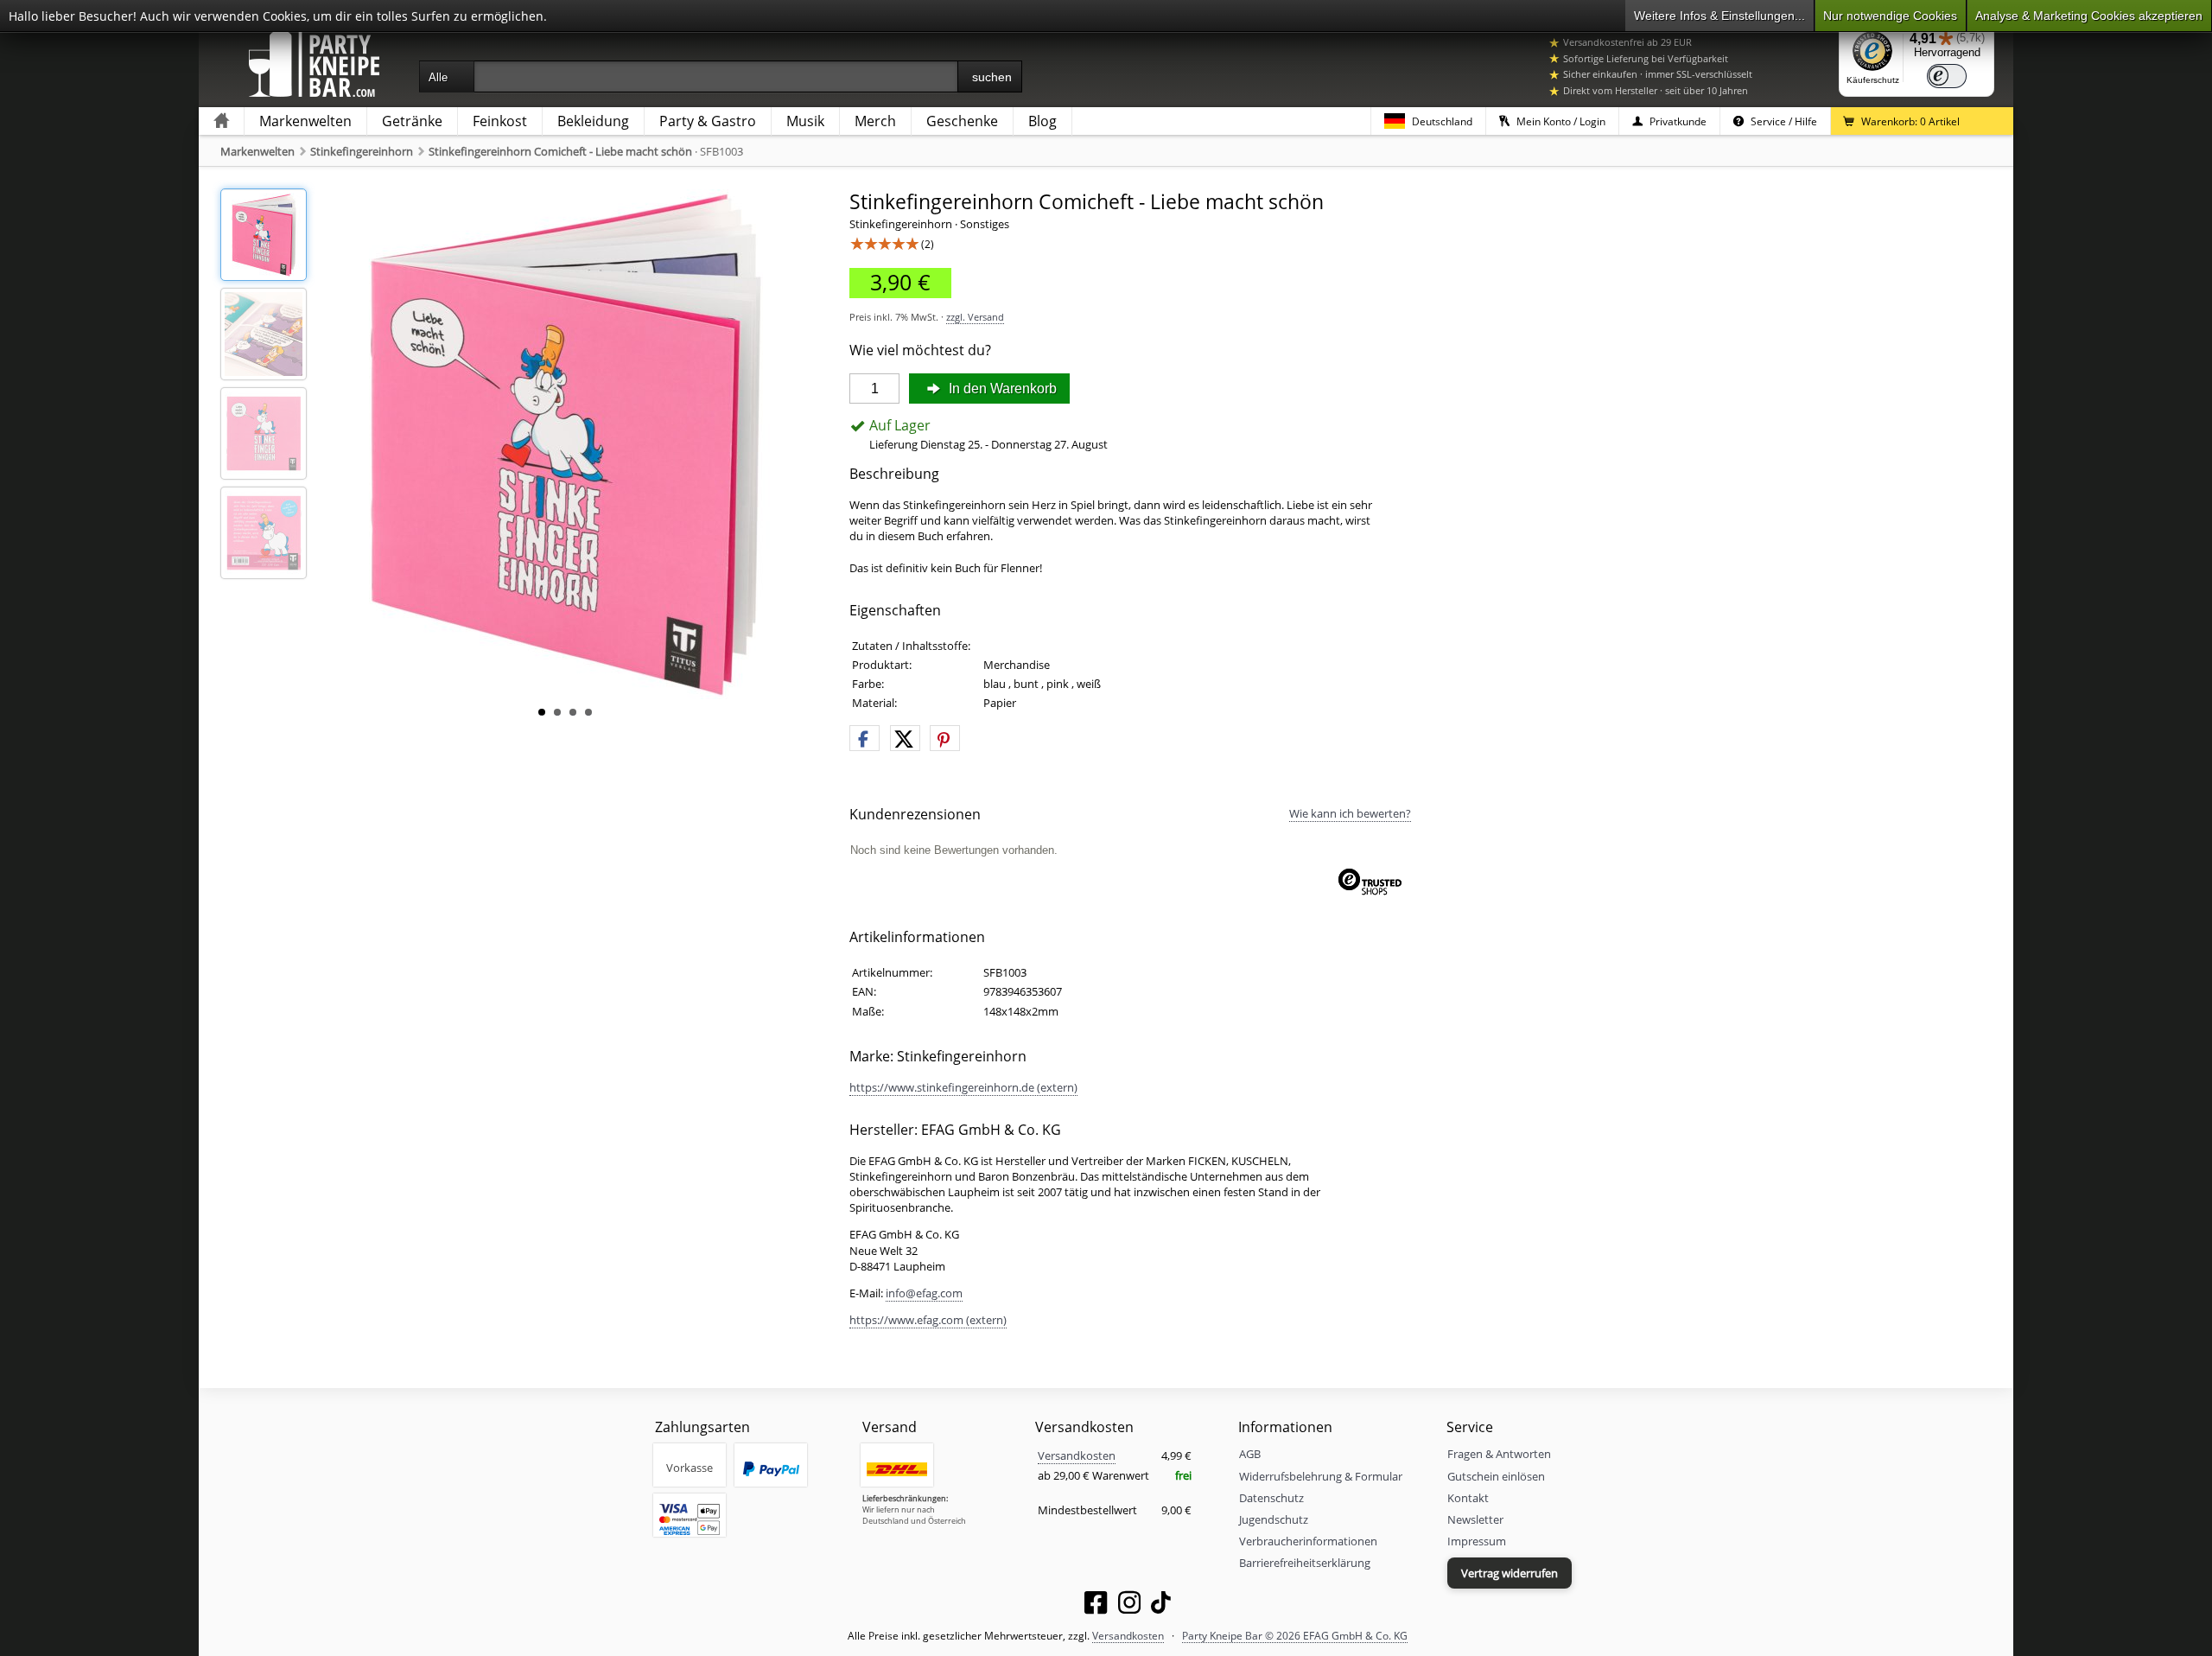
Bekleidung (593, 121)
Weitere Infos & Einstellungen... (1719, 16)
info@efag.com (924, 1293)
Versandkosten (1077, 1455)
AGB (1250, 1454)
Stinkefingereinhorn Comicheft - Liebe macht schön (560, 151)
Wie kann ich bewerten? (1350, 813)
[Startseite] (221, 121)
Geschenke (962, 121)
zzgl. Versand (975, 317)
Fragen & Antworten (1499, 1454)
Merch (875, 121)
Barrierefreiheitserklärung (1305, 1563)
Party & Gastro (708, 121)
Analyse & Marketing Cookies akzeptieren (2089, 16)
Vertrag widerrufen (1510, 1573)
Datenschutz (1271, 1498)
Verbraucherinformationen (1308, 1541)
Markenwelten (305, 121)
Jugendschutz (1274, 1519)
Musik (805, 121)
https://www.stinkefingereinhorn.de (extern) (963, 1087)
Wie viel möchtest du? (920, 350)
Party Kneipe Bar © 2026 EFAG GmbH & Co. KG (1295, 1635)
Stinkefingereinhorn (362, 151)
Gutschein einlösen (1496, 1476)
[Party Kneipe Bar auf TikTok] (1161, 1606)
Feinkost (500, 121)
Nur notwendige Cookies (1890, 16)
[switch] (1947, 76)
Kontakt (1468, 1498)
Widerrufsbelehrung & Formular (1321, 1476)
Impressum (1477, 1541)
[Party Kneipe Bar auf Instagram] (1129, 1606)
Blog (1042, 121)
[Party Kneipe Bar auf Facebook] (1096, 1606)
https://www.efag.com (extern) (928, 1320)
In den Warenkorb (1001, 389)
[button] (864, 739)
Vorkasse (690, 1468)
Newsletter (1475, 1519)
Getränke (412, 121)
